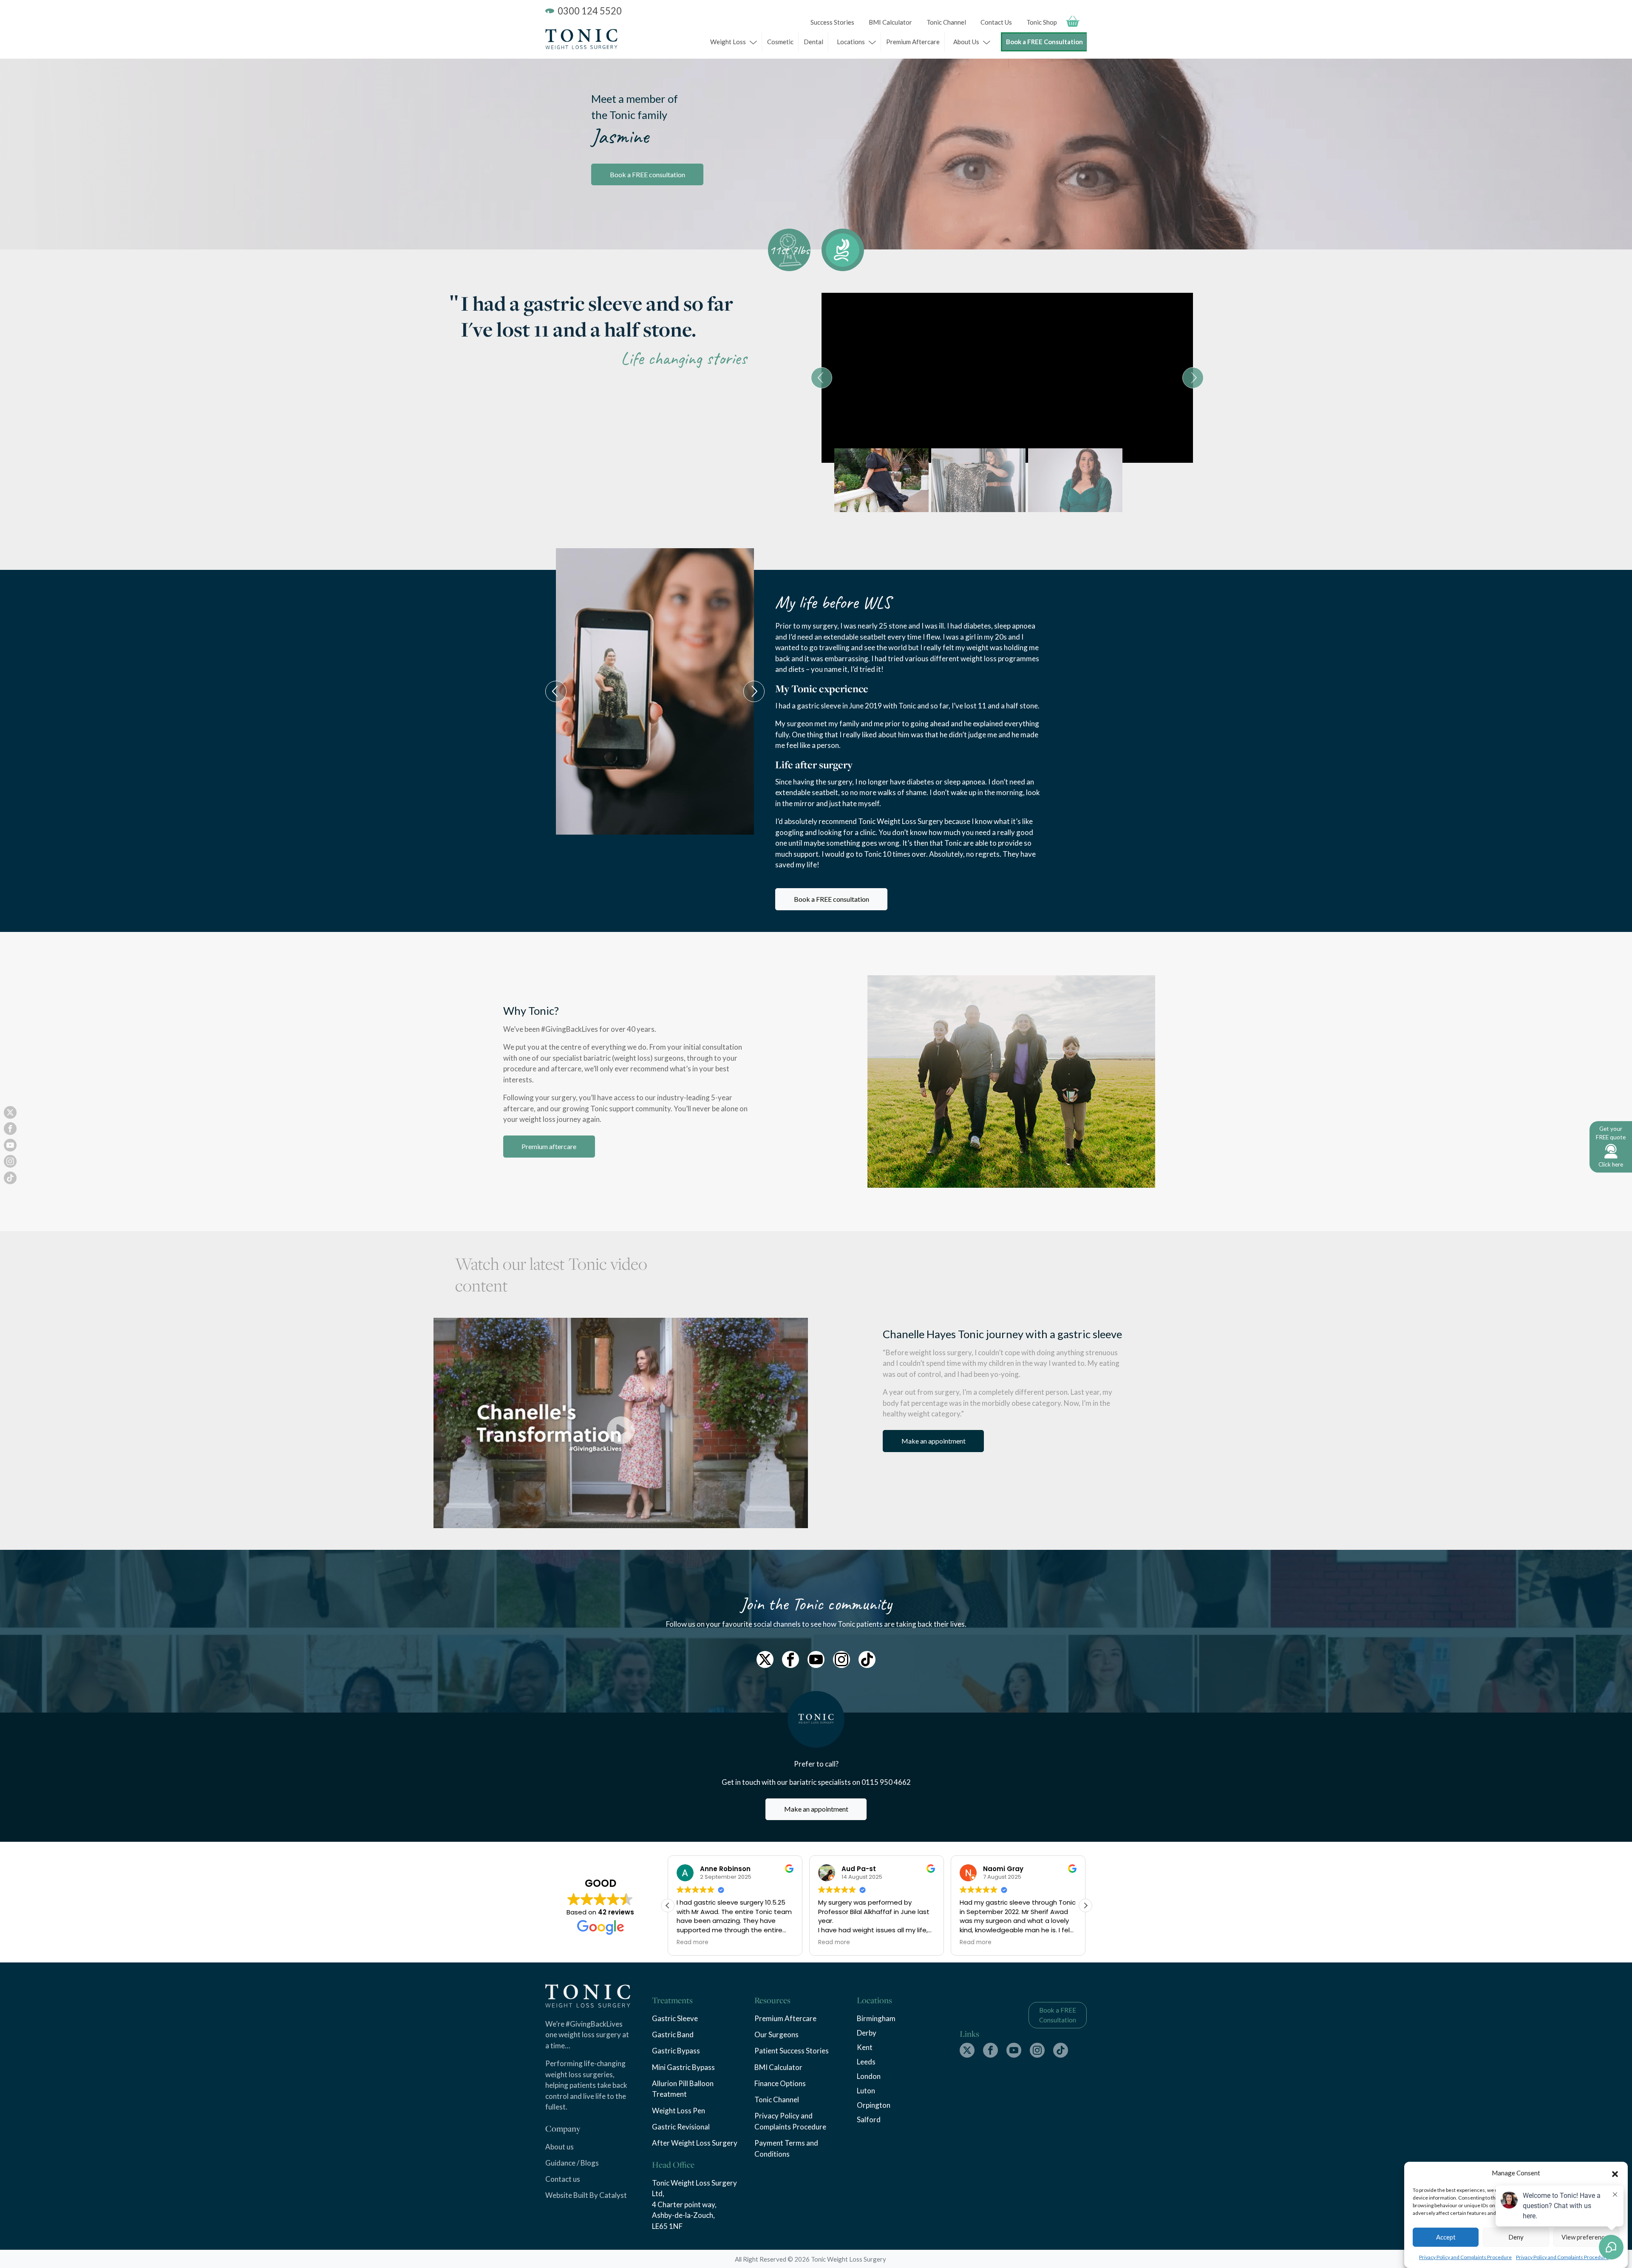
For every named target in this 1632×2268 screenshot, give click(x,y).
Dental (813, 42)
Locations (851, 42)
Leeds (866, 2062)
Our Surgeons (776, 2034)
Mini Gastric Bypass (683, 2067)
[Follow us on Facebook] (790, 1659)
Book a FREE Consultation (1044, 42)
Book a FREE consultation (647, 174)
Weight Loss (728, 42)
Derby (867, 2033)
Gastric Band (673, 2034)
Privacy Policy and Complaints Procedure (1465, 2257)
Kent (865, 2047)
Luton (866, 2091)
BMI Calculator (890, 22)
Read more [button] (693, 1942)
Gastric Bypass (676, 2051)
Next (1193, 378)
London (869, 2076)
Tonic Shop (1042, 22)
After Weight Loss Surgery (695, 2143)
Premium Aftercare (913, 42)
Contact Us (996, 22)
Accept (1446, 2237)
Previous (822, 378)
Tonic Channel (946, 22)
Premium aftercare (549, 1146)
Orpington (874, 2105)
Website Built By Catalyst (586, 2195)
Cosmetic (780, 42)
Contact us (563, 2179)
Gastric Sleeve (675, 2018)
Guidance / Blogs (572, 2163)
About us (560, 2147)
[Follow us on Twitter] (765, 1659)
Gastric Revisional (681, 2127)
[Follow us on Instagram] (841, 1659)
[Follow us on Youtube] (816, 1659)
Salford (869, 2119)
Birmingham (876, 2018)
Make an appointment (934, 1441)
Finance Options (780, 2083)
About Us (966, 42)
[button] (1615, 2173)
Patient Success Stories (792, 2051)
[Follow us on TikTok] (867, 1659)
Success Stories (832, 22)
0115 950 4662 (886, 1782)
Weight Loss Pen (679, 2111)
